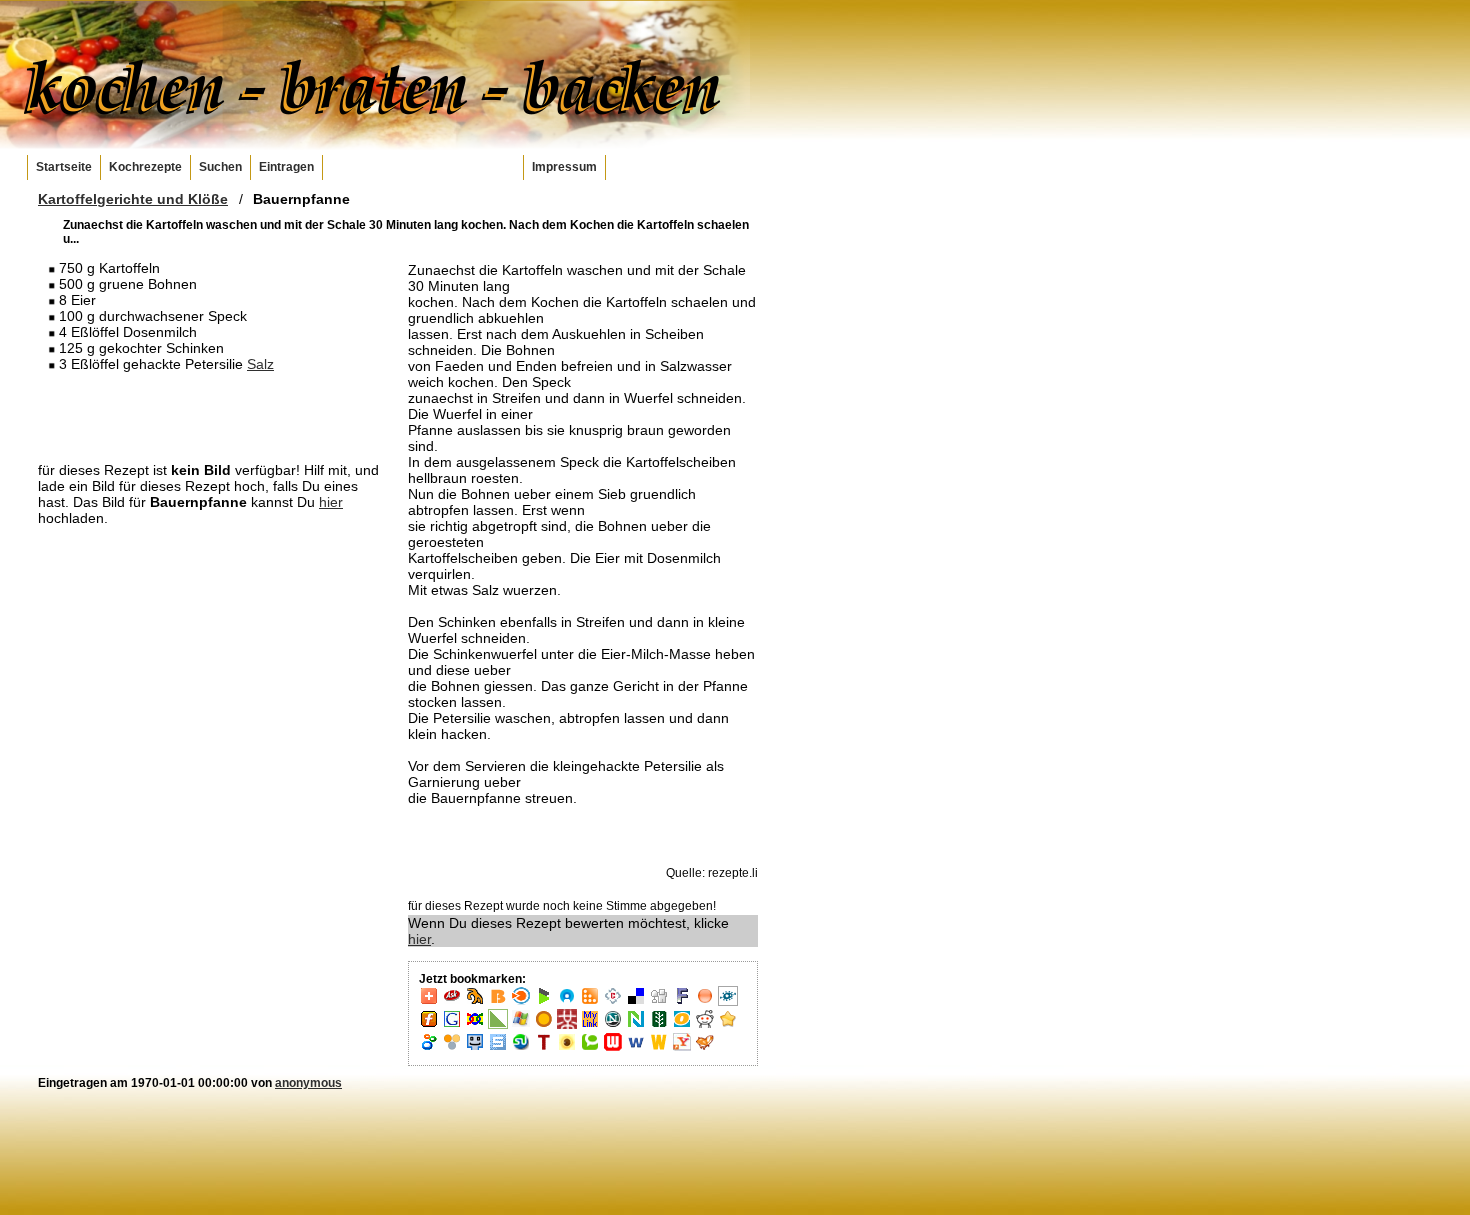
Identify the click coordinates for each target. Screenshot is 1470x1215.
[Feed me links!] (705, 1002)
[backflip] (475, 1002)
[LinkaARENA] (498, 1025)
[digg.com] (659, 1002)
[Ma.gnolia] (544, 1025)
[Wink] (636, 1048)
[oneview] (682, 1025)
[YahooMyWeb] (682, 1048)
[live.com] (521, 1025)
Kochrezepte (145, 167)
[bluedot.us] (567, 1002)
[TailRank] (544, 1048)
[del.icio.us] (636, 1002)
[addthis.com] (429, 1002)
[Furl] (429, 1025)
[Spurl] (498, 1048)
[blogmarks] (544, 1002)
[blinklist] (521, 1002)
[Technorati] (590, 1048)
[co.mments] (590, 1002)
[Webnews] (613, 1048)
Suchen (220, 167)
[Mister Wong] (567, 1025)
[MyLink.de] (590, 1025)
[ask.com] (452, 1002)
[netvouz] (636, 1025)
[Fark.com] (682, 1002)
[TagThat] (567, 1048)
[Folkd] (728, 1002)
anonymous (308, 1083)
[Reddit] (705, 1025)
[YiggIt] (705, 1048)
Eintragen (286, 167)
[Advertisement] (213, 416)
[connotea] (613, 1002)
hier (331, 502)
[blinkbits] (498, 1002)
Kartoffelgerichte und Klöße (133, 199)
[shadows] (429, 1048)
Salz (260, 364)
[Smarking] (475, 1048)
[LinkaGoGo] (475, 1025)
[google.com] (452, 1025)
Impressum (564, 167)
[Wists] (659, 1048)
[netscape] (613, 1025)
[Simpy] (452, 1048)
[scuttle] (728, 1025)
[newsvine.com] (659, 1025)
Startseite (64, 167)
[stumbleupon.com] (521, 1048)
